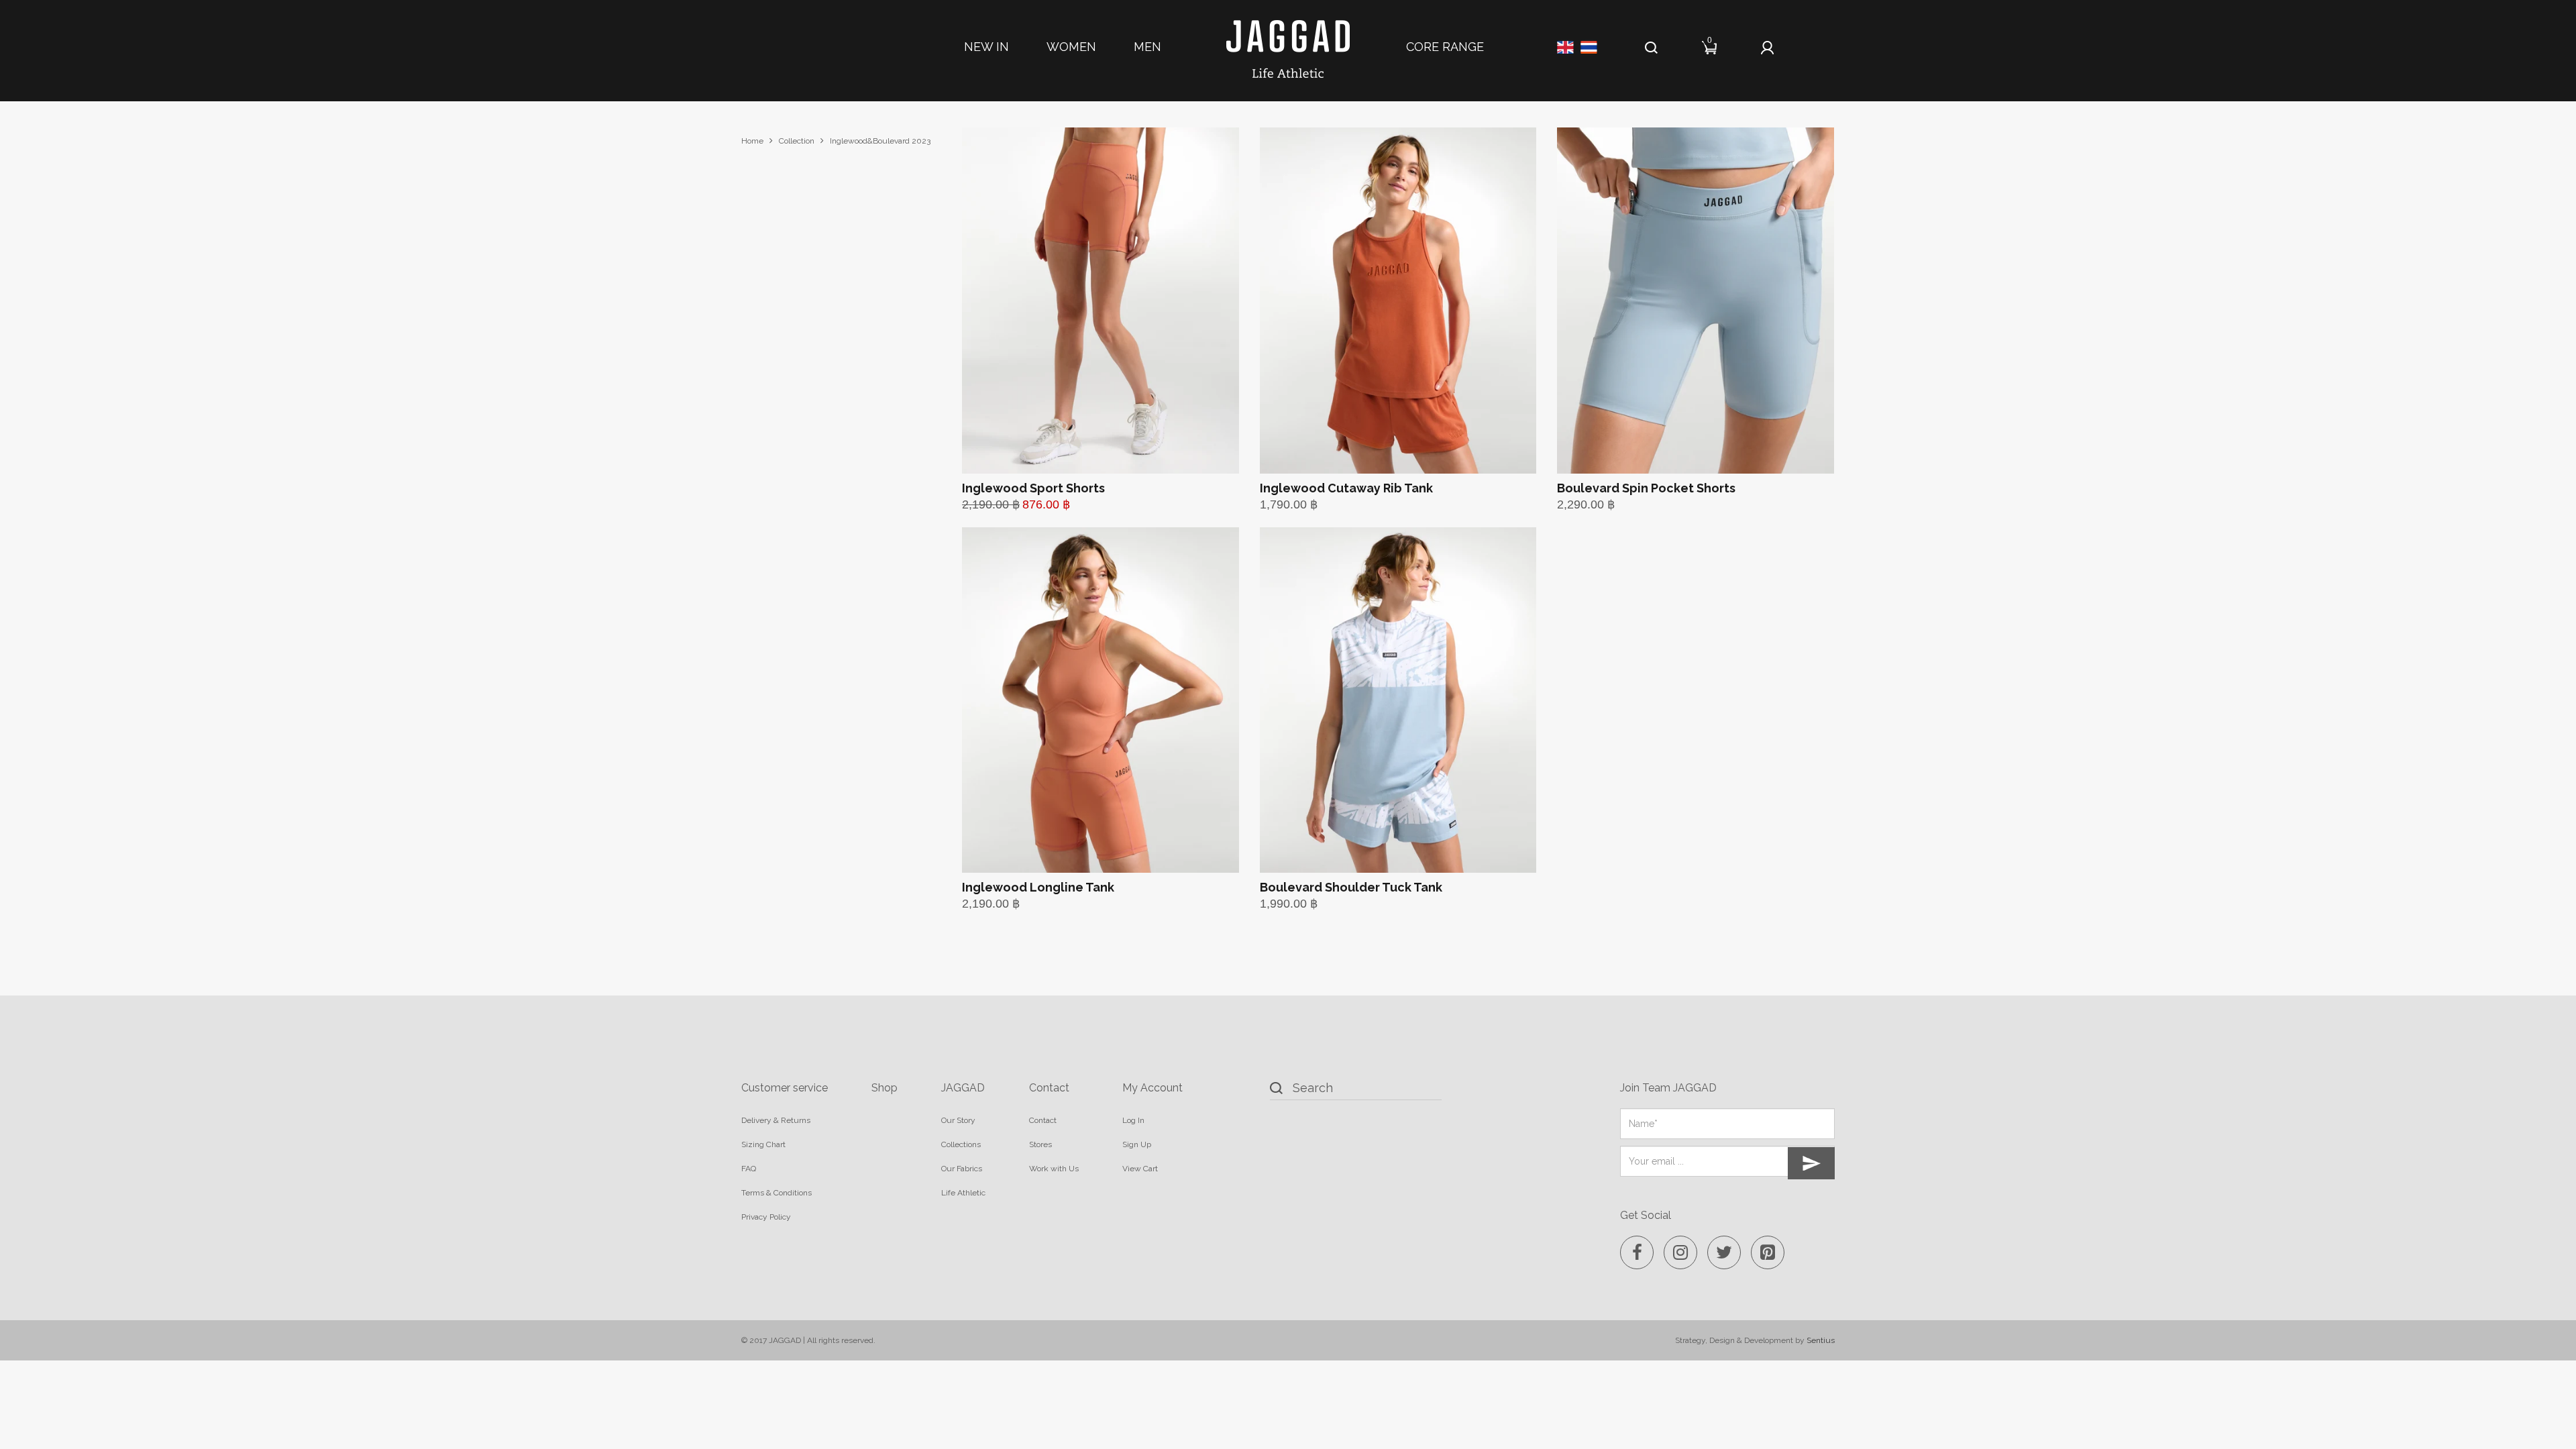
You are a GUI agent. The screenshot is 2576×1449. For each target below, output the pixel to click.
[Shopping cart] (1710, 45)
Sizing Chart (763, 1144)
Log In (1133, 1120)
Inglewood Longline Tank (1038, 887)
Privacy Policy (766, 1217)
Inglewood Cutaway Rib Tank (1346, 488)
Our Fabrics (962, 1169)
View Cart (1140, 1169)
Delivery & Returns (776, 1120)
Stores (1040, 1144)
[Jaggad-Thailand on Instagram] (1680, 1252)
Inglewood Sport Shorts (1033, 488)
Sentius (1821, 1340)
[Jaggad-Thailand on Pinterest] (1768, 1252)
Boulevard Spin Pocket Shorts (1646, 488)
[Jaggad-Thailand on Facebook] (1637, 1252)
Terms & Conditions (776, 1193)
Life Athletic (963, 1193)
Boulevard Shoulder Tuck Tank (1351, 887)
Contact (1043, 1120)
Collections (961, 1144)
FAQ (749, 1169)
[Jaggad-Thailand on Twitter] (1724, 1252)
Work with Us (1054, 1169)
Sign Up (1137, 1144)
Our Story (958, 1120)
